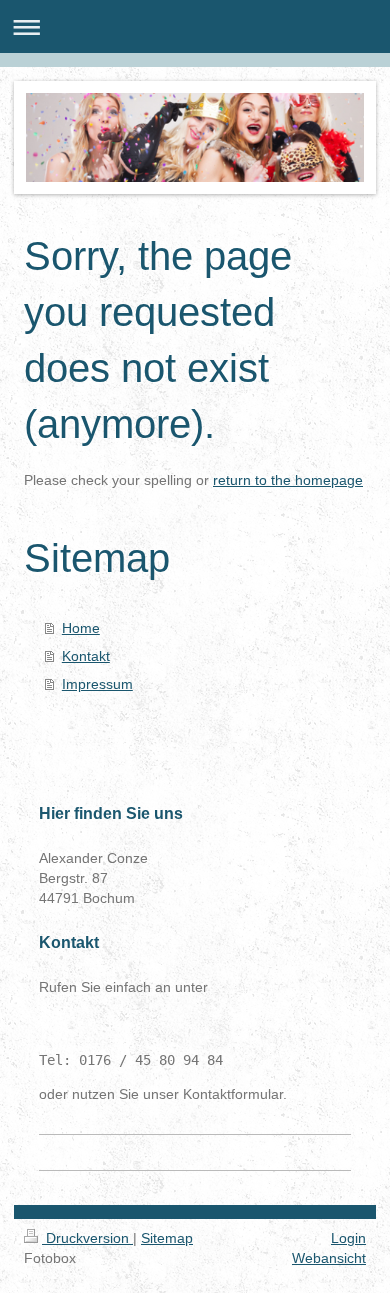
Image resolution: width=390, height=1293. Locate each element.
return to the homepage (288, 480)
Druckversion (87, 1238)
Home (81, 628)
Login (348, 1238)
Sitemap (167, 1238)
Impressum (97, 684)
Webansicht (329, 1258)
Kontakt (86, 656)
